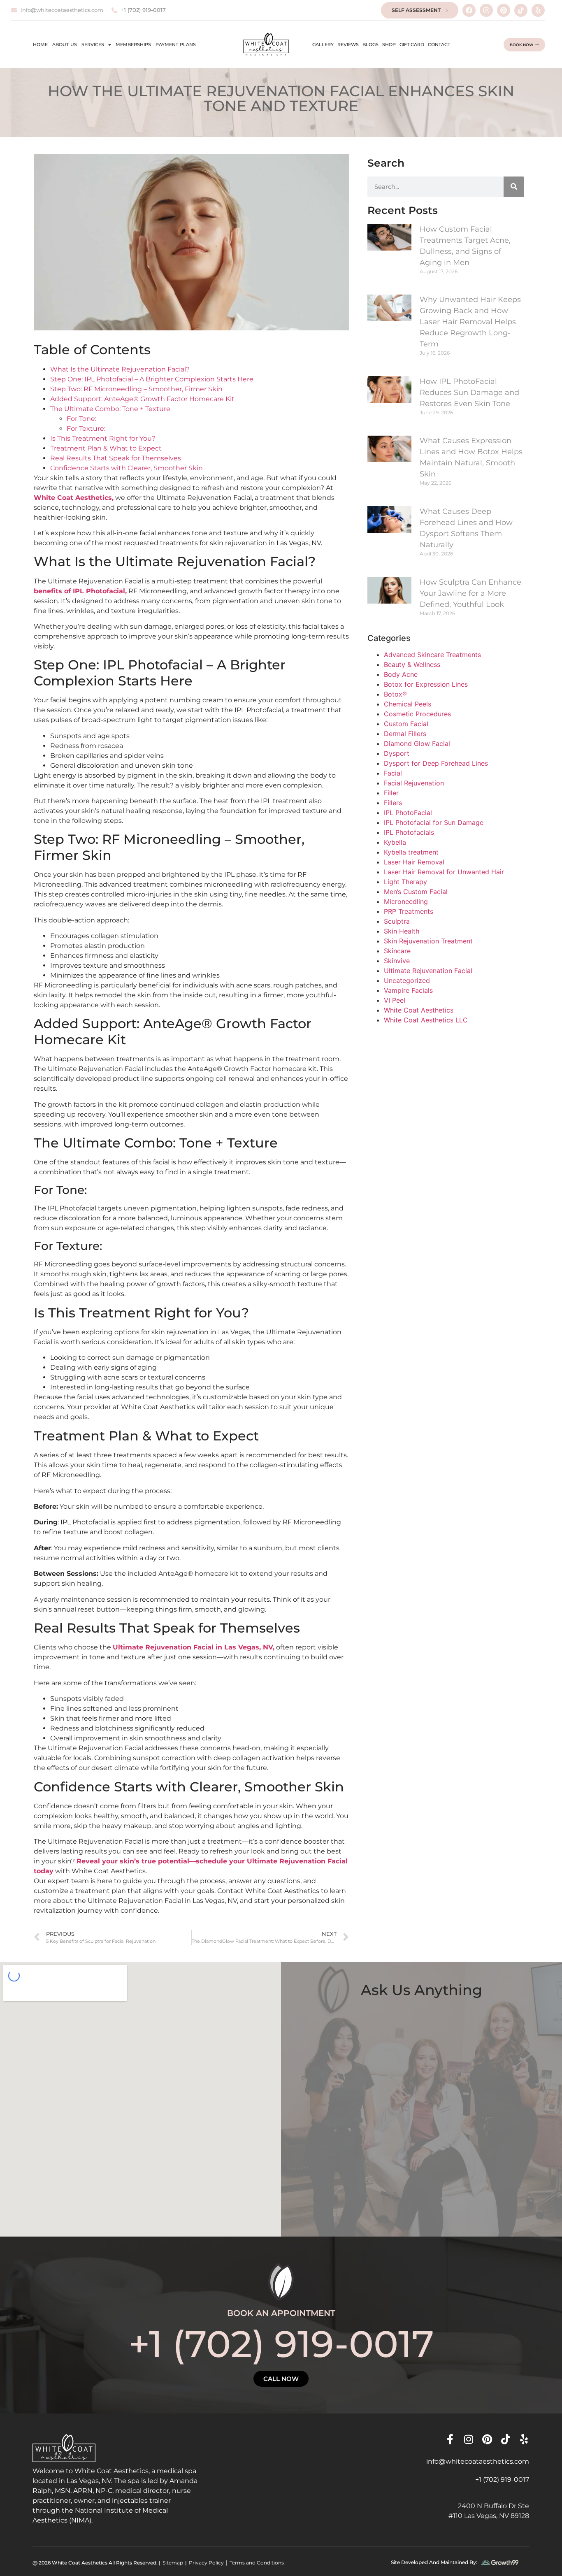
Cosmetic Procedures (417, 714)
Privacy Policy (206, 2563)
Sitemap (173, 2563)
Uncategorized (407, 980)
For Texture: (86, 429)
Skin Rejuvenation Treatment (428, 941)
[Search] (514, 187)
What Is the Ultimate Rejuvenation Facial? (120, 369)
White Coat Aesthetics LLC (426, 1020)
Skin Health (402, 931)
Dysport (397, 753)
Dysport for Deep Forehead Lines (436, 763)
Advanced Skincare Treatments (432, 655)
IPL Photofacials (409, 832)
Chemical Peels (408, 704)
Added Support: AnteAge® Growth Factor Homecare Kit (142, 399)
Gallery (323, 44)
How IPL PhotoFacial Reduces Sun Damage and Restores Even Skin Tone (469, 393)
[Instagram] (486, 10)
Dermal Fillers (405, 734)
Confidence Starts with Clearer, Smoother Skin (127, 468)
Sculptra (397, 921)
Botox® (395, 694)
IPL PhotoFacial (408, 813)
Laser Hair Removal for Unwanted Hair (444, 872)
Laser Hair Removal (414, 862)
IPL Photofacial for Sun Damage (434, 822)
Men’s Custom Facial (416, 892)
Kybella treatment (411, 852)
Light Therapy (405, 882)
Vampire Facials (408, 990)
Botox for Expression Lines (426, 684)
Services (93, 44)
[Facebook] (469, 10)
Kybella (395, 842)
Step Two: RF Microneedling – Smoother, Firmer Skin (136, 389)
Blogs (370, 44)
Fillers (393, 803)
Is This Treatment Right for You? (103, 438)
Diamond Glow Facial (417, 743)
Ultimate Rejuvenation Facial (428, 971)
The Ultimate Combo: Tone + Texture (110, 409)
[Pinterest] (504, 10)
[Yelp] (538, 10)
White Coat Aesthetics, (74, 498)
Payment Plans (176, 44)
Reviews (348, 44)
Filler (391, 793)
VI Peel (395, 1000)
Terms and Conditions (257, 2563)
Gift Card (412, 44)
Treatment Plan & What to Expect (106, 448)
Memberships (133, 44)
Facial (393, 773)
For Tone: (81, 419)
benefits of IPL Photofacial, (80, 591)
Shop (389, 44)
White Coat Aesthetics (419, 1010)
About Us (65, 44)
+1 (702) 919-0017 (281, 2344)
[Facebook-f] (450, 2439)
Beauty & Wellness (412, 664)
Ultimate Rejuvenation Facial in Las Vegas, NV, (194, 1647)
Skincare (397, 951)
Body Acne (401, 674)
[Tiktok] (521, 10)
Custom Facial (406, 724)
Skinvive (397, 961)
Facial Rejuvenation (414, 783)
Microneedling (406, 901)
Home (40, 44)
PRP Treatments (409, 911)
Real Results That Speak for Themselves (116, 458)
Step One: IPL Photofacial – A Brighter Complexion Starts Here (152, 379)
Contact (439, 44)
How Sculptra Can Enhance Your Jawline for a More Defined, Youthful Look (470, 593)
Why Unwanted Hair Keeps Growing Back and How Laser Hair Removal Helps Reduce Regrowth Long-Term (470, 322)
